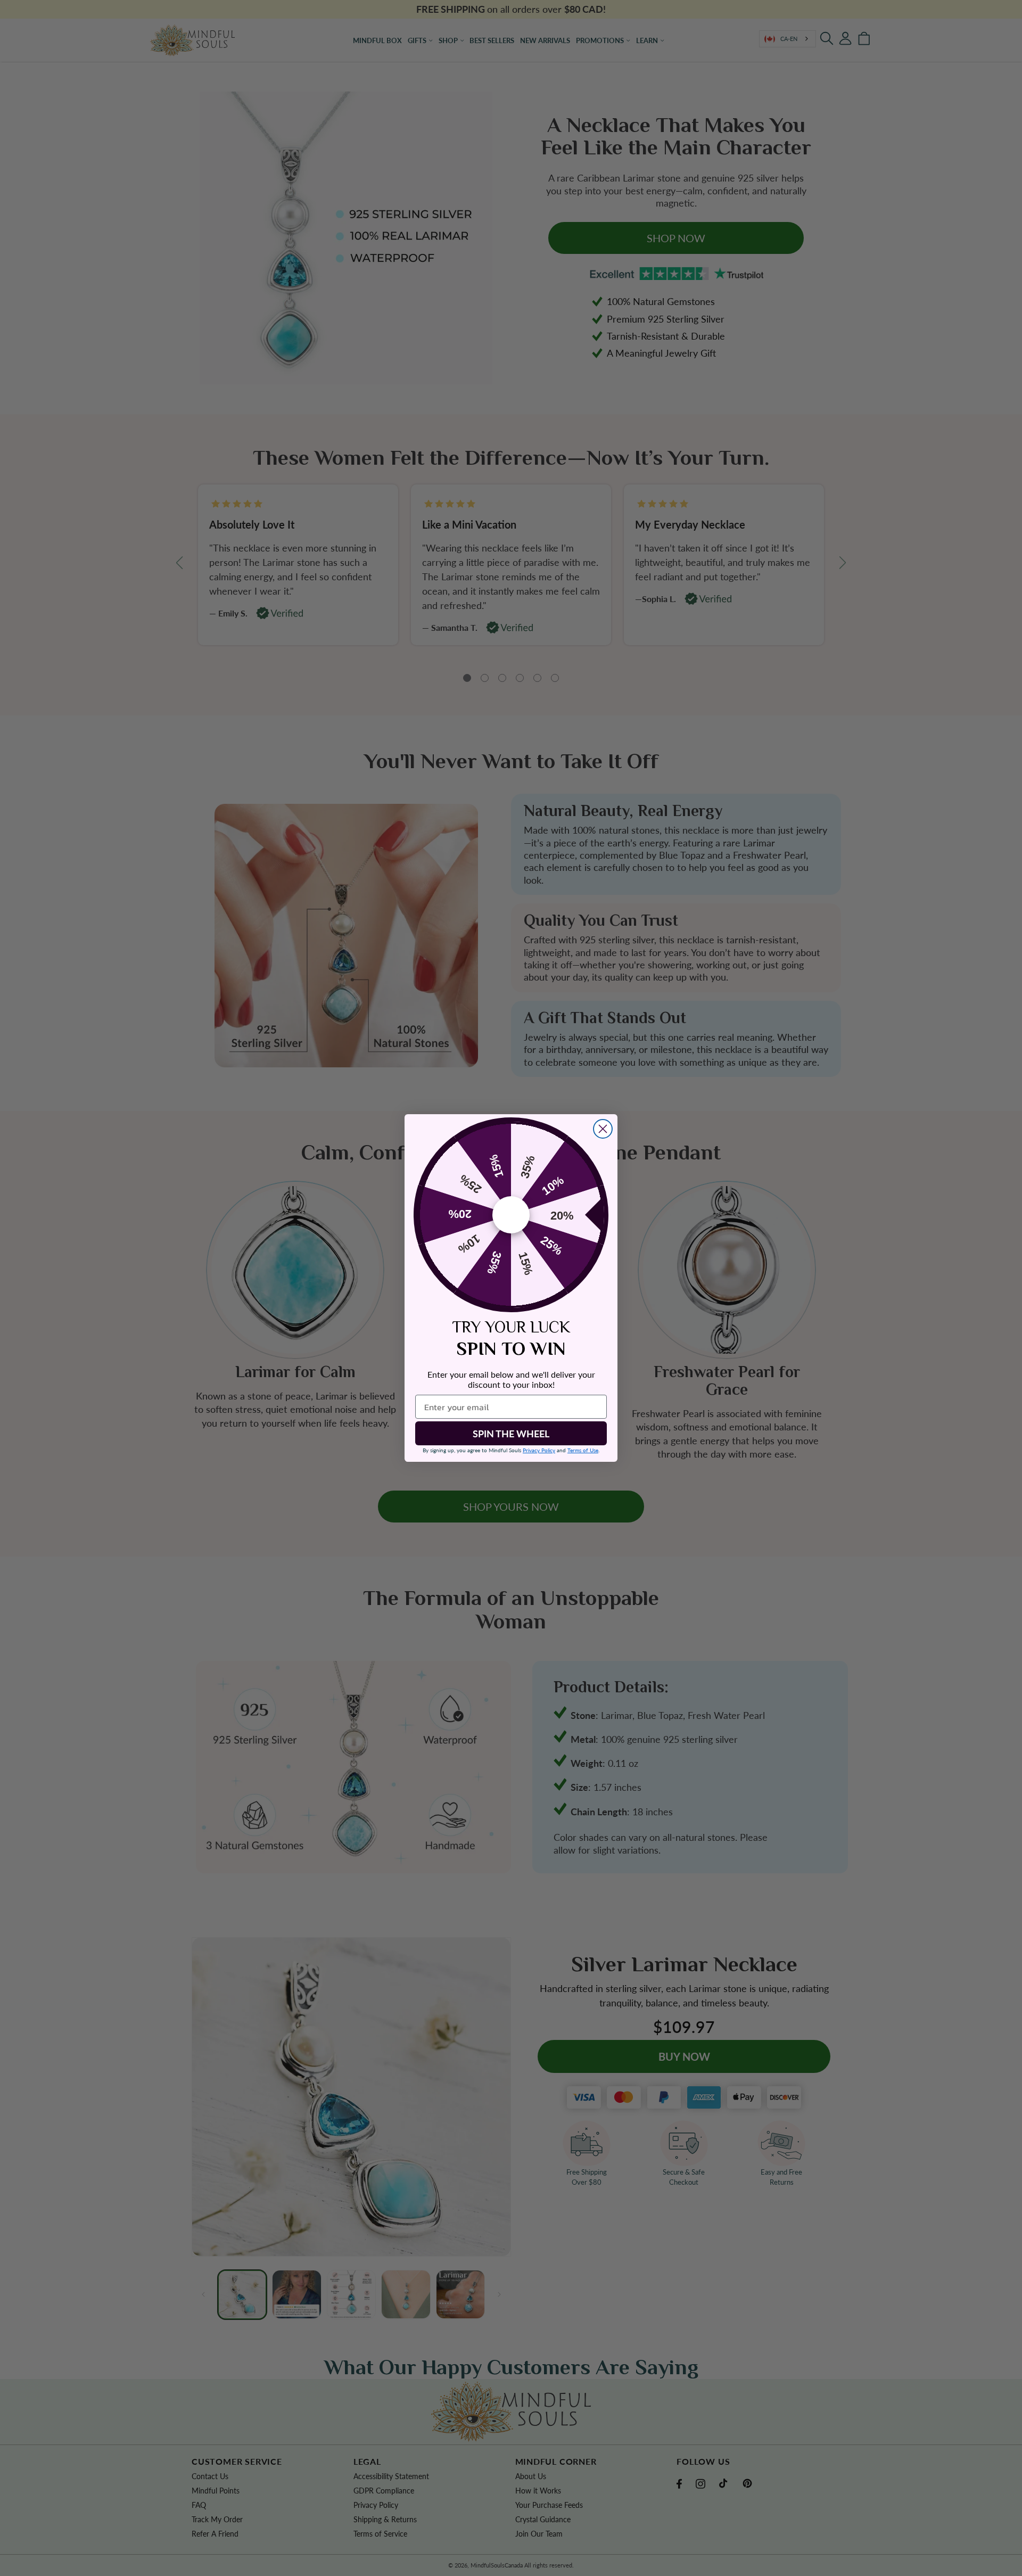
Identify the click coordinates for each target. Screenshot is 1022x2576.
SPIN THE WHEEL (511, 1434)
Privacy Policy (539, 1450)
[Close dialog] (603, 1129)
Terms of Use (583, 1450)
